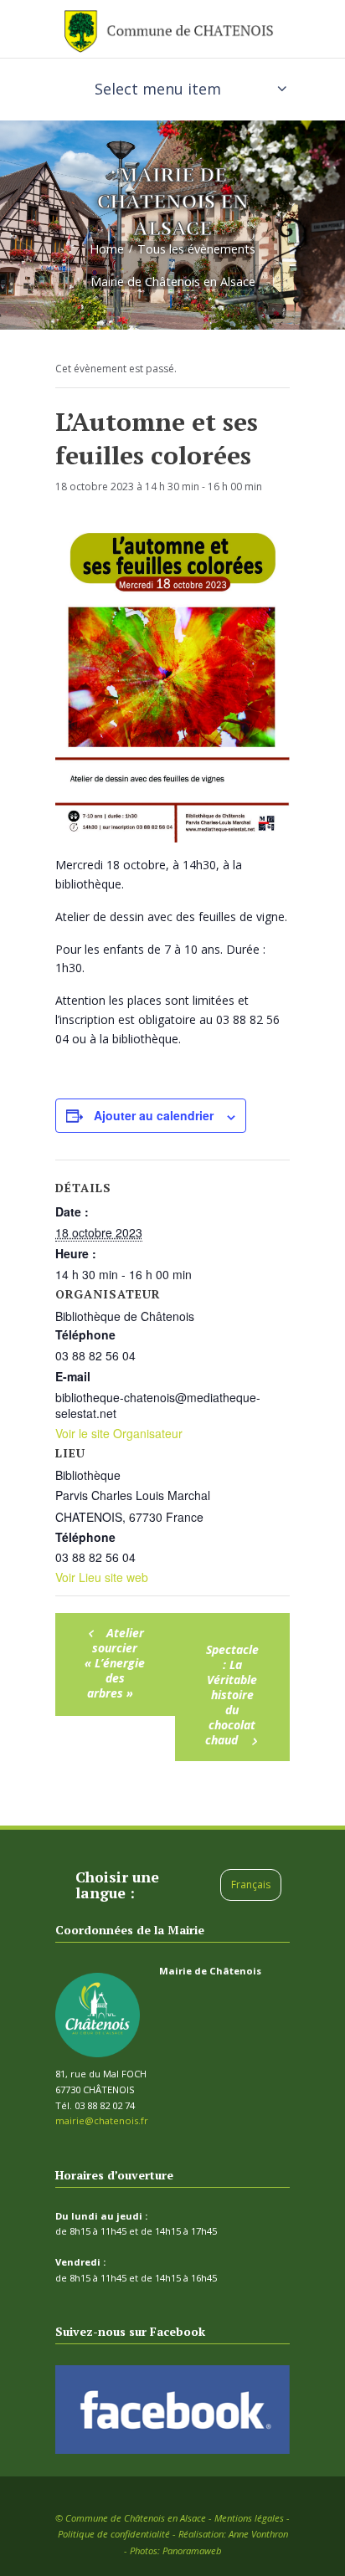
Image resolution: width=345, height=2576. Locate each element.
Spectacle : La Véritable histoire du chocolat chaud (232, 1695)
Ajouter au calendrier (154, 1115)
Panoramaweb (192, 2550)
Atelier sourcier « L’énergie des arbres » (115, 1663)
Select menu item (158, 89)
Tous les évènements (196, 249)
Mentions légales (249, 2518)
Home (107, 249)
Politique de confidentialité (114, 2534)
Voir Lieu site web (102, 1577)
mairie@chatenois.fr (102, 2120)
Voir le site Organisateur (119, 1433)
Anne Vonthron (258, 2534)
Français (251, 1885)
